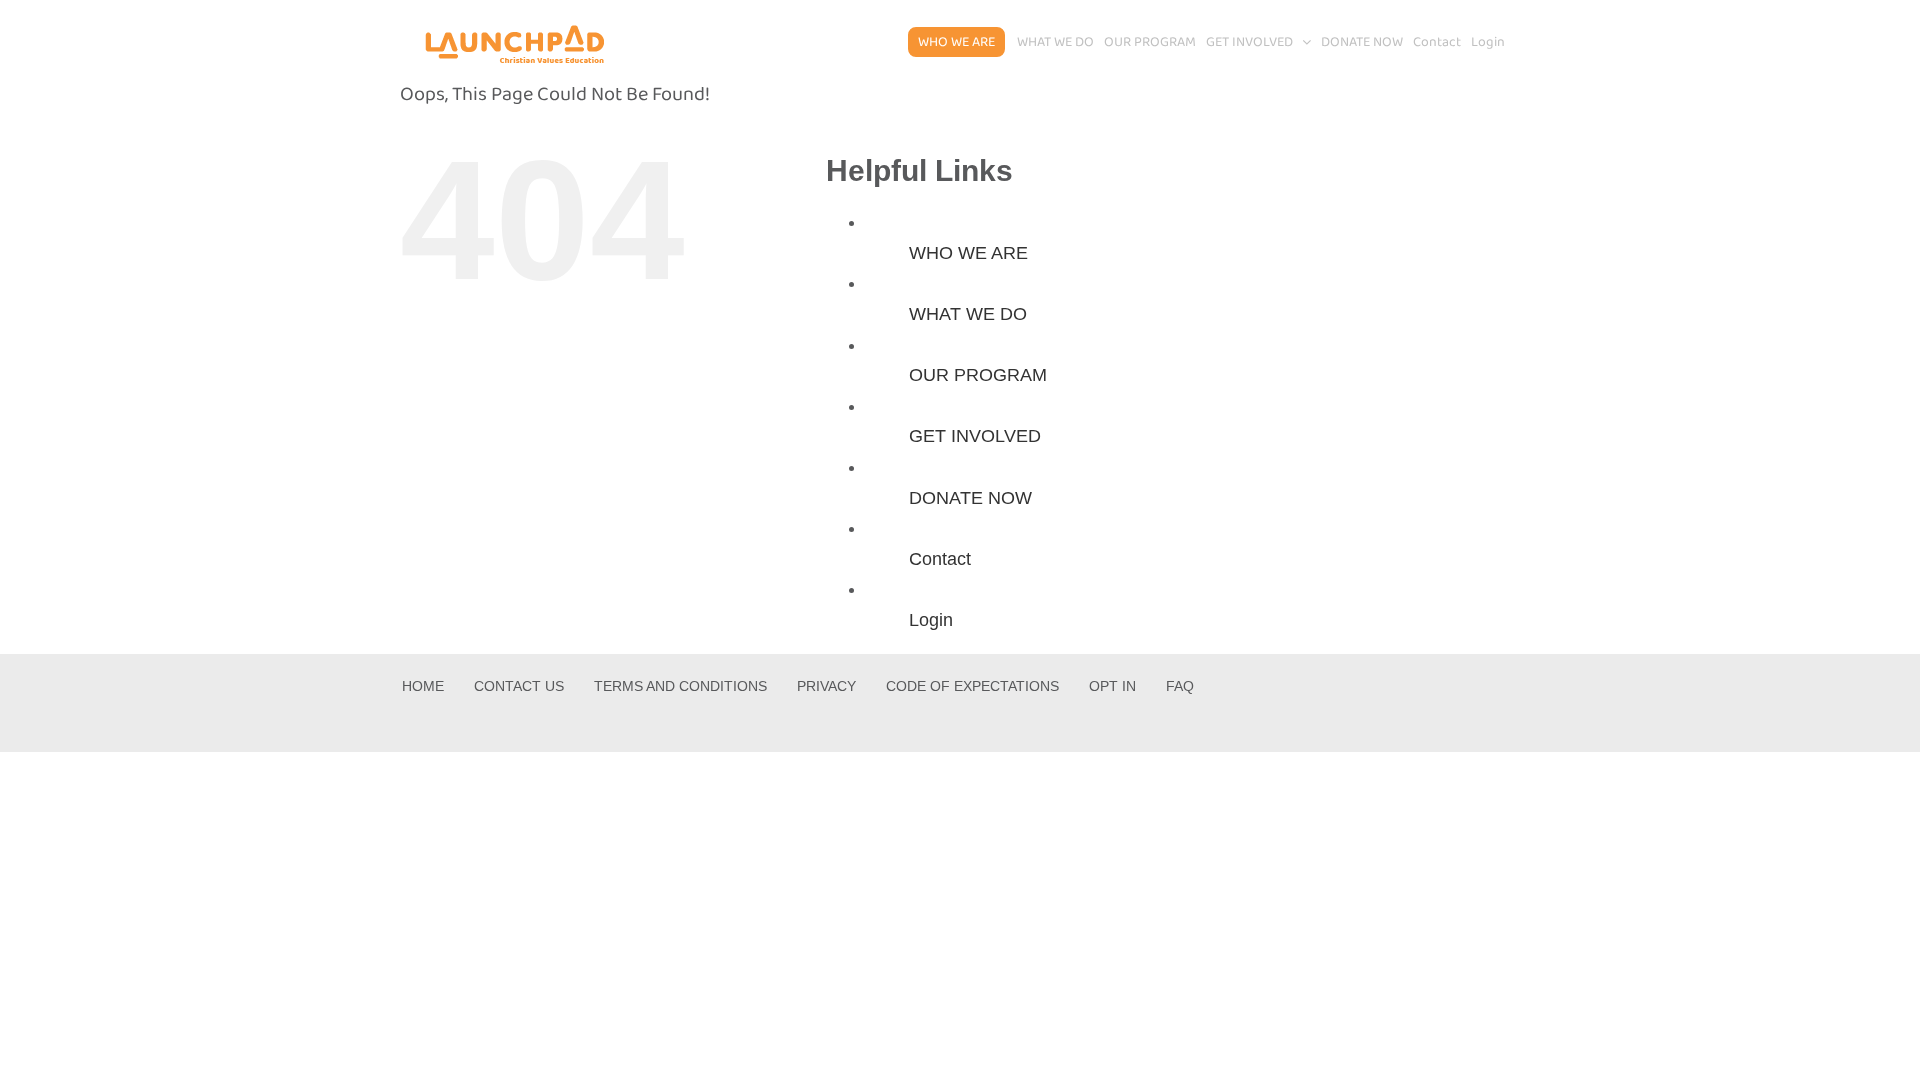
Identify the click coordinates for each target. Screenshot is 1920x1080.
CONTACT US (519, 686)
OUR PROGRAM (978, 375)
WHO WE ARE (968, 253)
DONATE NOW (970, 498)
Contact (940, 559)
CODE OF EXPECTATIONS (972, 686)
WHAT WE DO (968, 314)
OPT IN (1112, 686)
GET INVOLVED (975, 436)
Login (931, 620)
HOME (423, 686)
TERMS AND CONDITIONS (680, 686)
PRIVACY (826, 686)
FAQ (1180, 686)
